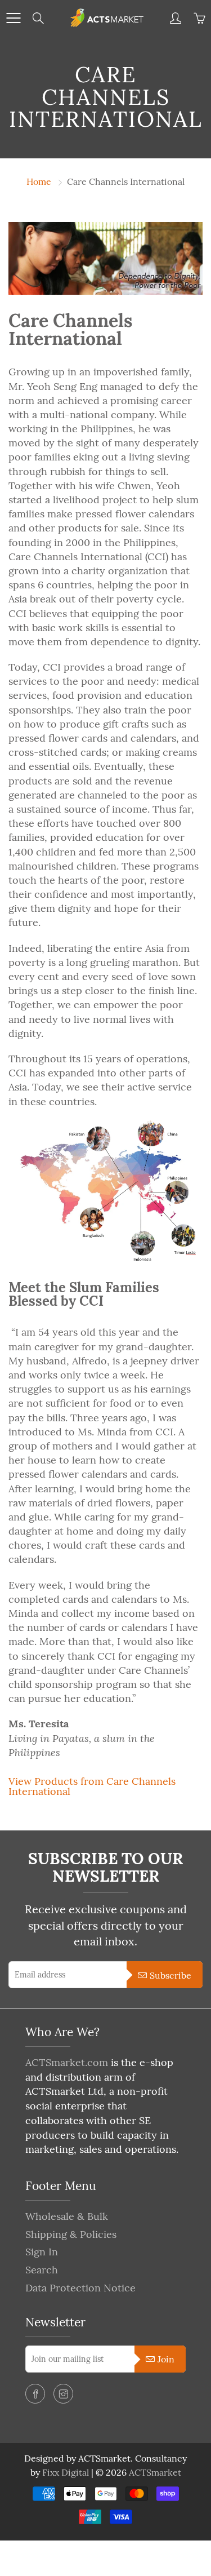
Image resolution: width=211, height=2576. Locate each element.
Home (39, 181)
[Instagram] (63, 2394)
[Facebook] (35, 2394)
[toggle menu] (13, 18)
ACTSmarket (155, 2472)
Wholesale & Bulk (67, 2216)
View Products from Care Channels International (92, 1786)
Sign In (42, 2252)
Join (166, 2359)
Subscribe (170, 1975)
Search (42, 2270)
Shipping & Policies (71, 2234)
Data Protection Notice (80, 2288)
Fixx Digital (66, 2472)
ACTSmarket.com (67, 2062)
